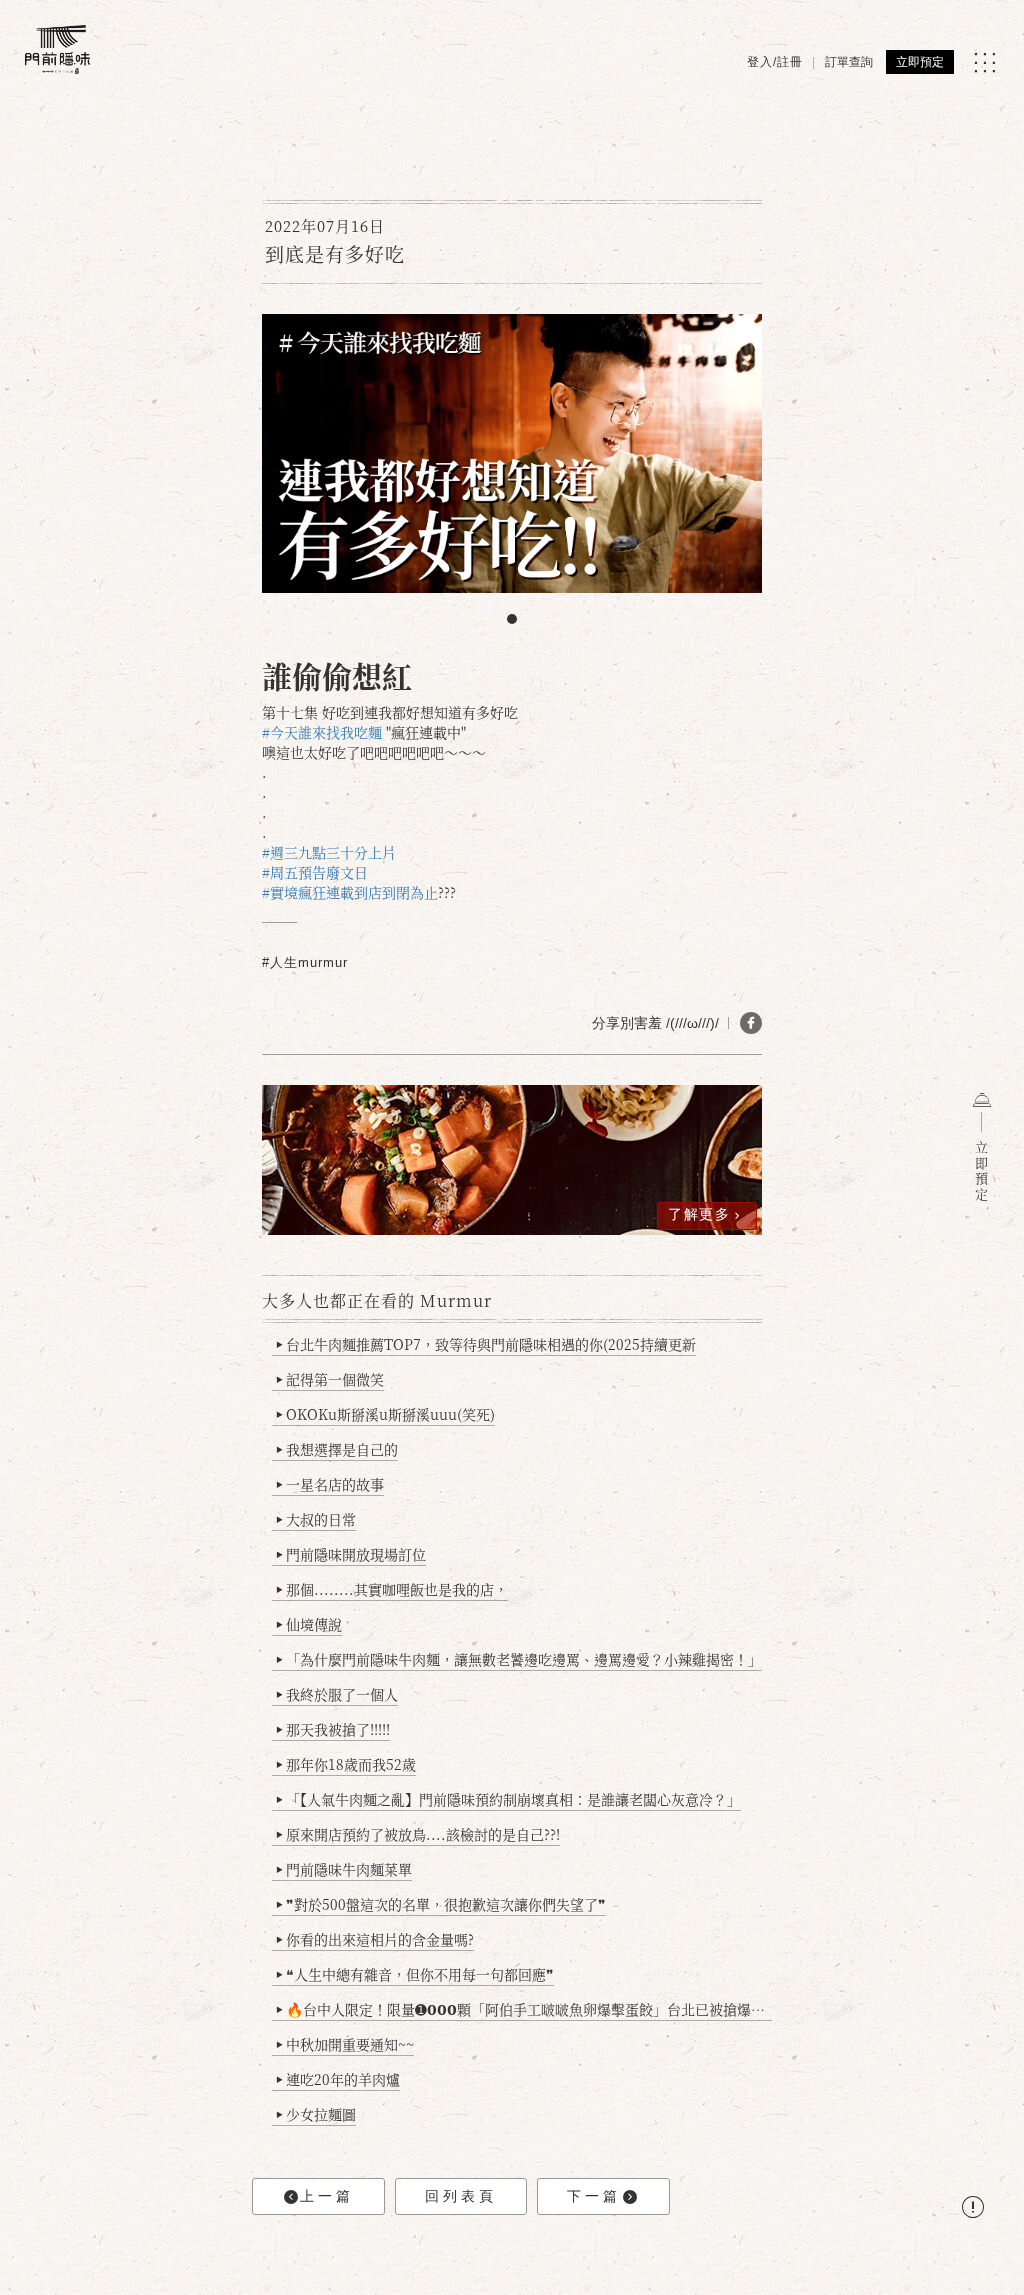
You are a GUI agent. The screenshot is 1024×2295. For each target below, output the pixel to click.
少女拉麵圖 (316, 2114)
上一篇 (327, 2196)
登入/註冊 (775, 62)
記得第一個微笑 (330, 1379)
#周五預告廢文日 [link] (315, 872)
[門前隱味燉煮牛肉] (57, 49)
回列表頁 (461, 2196)
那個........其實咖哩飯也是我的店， (392, 1589)
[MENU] (984, 62)
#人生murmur (305, 962)
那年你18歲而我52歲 (346, 1764)
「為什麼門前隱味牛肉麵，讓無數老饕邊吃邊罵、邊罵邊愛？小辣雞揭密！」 (519, 1659)
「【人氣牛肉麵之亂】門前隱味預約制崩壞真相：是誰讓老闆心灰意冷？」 (508, 1799)
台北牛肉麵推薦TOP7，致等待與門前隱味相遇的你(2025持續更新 (486, 1344)
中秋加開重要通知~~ (345, 2044)
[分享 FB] (751, 1023)
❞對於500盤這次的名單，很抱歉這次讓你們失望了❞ (441, 1904)
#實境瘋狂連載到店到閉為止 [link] (350, 892)
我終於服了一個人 (337, 1694)
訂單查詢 (849, 62)
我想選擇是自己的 (337, 1449)
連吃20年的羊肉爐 (338, 2079)
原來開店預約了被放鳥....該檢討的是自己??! (418, 1834)
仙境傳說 (309, 1624)
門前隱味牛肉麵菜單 (344, 1869)
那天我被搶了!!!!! (333, 1729)
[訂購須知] (973, 2209)
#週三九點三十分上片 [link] (329, 852)
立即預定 (920, 62)
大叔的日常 (316, 1519)
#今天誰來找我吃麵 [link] (322, 732)
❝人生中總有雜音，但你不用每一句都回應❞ (415, 1974)
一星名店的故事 (330, 1484)
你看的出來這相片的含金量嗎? (375, 1939)
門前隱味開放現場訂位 (351, 1554)
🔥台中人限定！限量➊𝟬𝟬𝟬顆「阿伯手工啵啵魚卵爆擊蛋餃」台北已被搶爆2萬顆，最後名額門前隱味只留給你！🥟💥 (524, 2009)
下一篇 (594, 2196)
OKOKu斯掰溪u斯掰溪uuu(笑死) (385, 1414)
